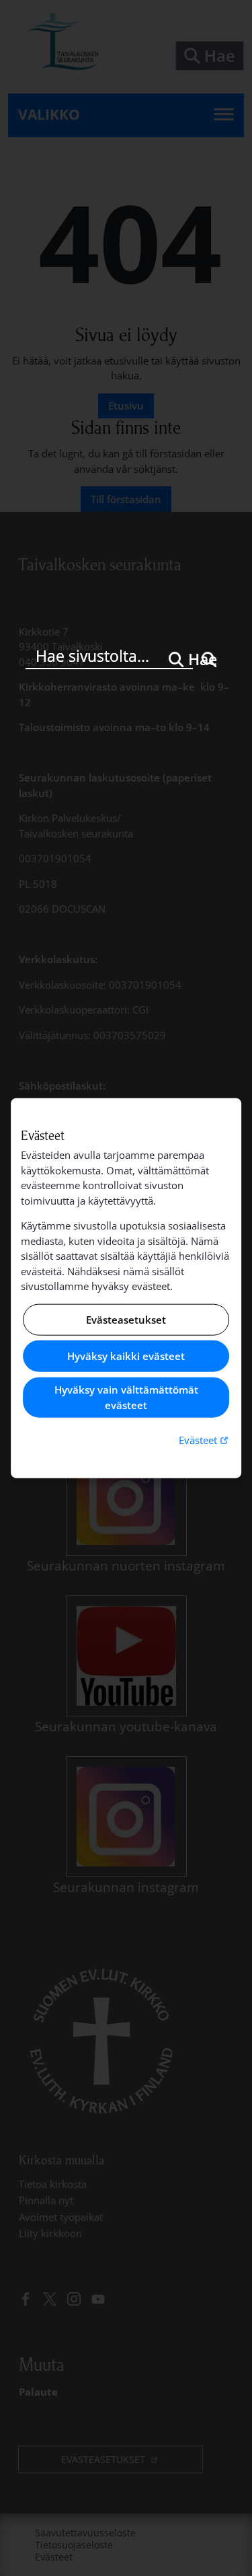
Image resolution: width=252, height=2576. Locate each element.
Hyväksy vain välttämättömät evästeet (126, 1397)
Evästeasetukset (126, 1320)
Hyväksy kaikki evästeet (126, 1356)
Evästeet (205, 1440)
